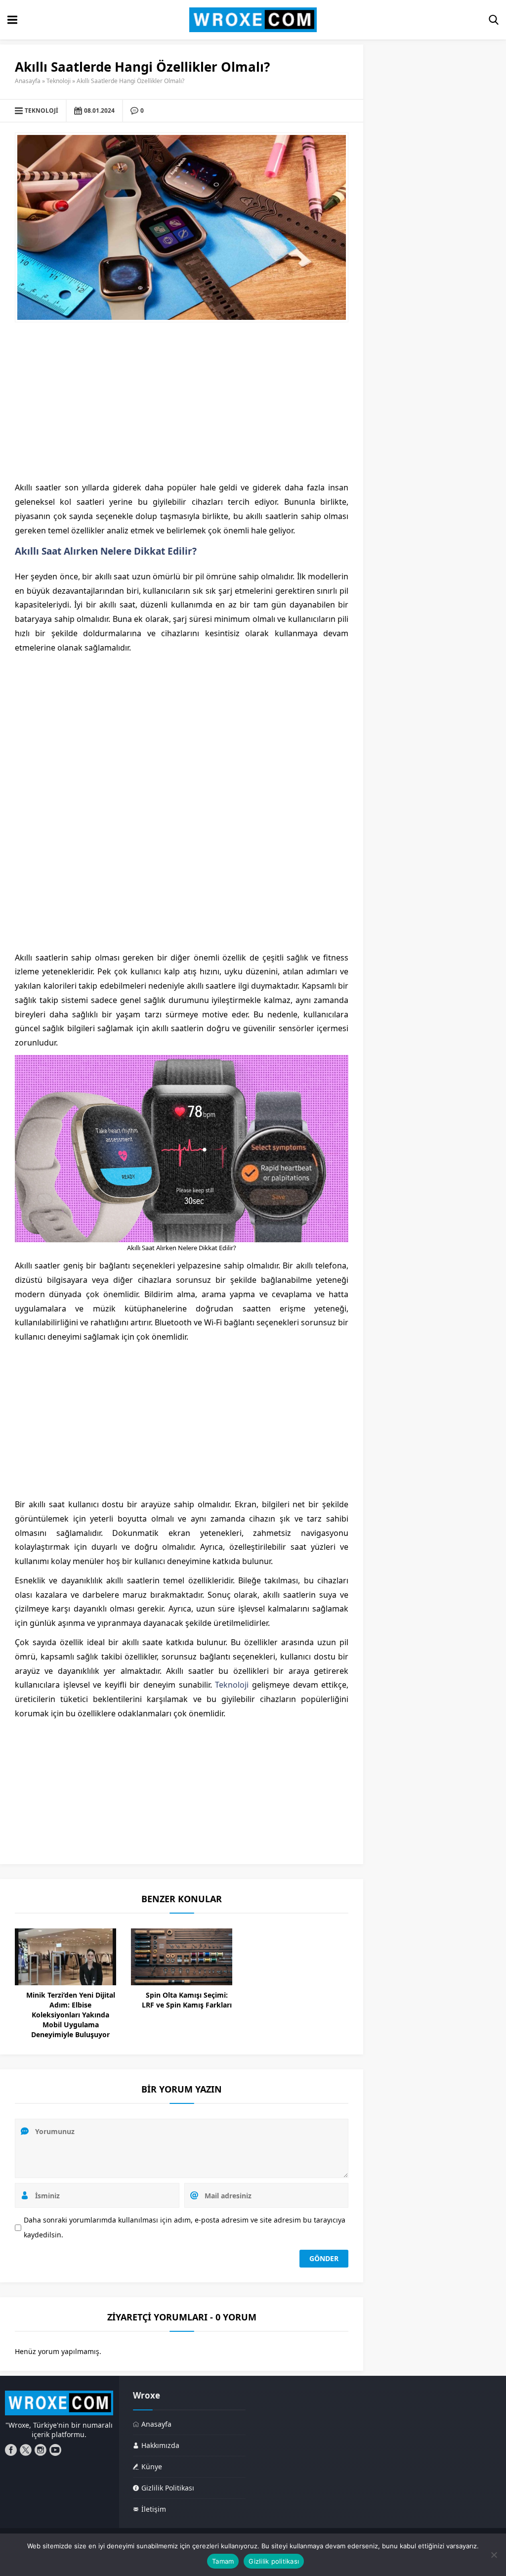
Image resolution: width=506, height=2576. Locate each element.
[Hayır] (494, 2555)
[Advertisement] (182, 401)
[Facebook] (11, 2450)
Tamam (223, 2561)
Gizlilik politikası (274, 2561)
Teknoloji (59, 81)
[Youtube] (55, 2450)
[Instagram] (41, 2450)
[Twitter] (26, 2450)
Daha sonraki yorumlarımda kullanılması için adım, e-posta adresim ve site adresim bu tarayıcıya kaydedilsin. (185, 2227)
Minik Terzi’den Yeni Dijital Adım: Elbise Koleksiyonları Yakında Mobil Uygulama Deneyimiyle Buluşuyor (71, 2015)
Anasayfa (28, 81)
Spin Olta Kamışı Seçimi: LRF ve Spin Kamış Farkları (187, 2000)
